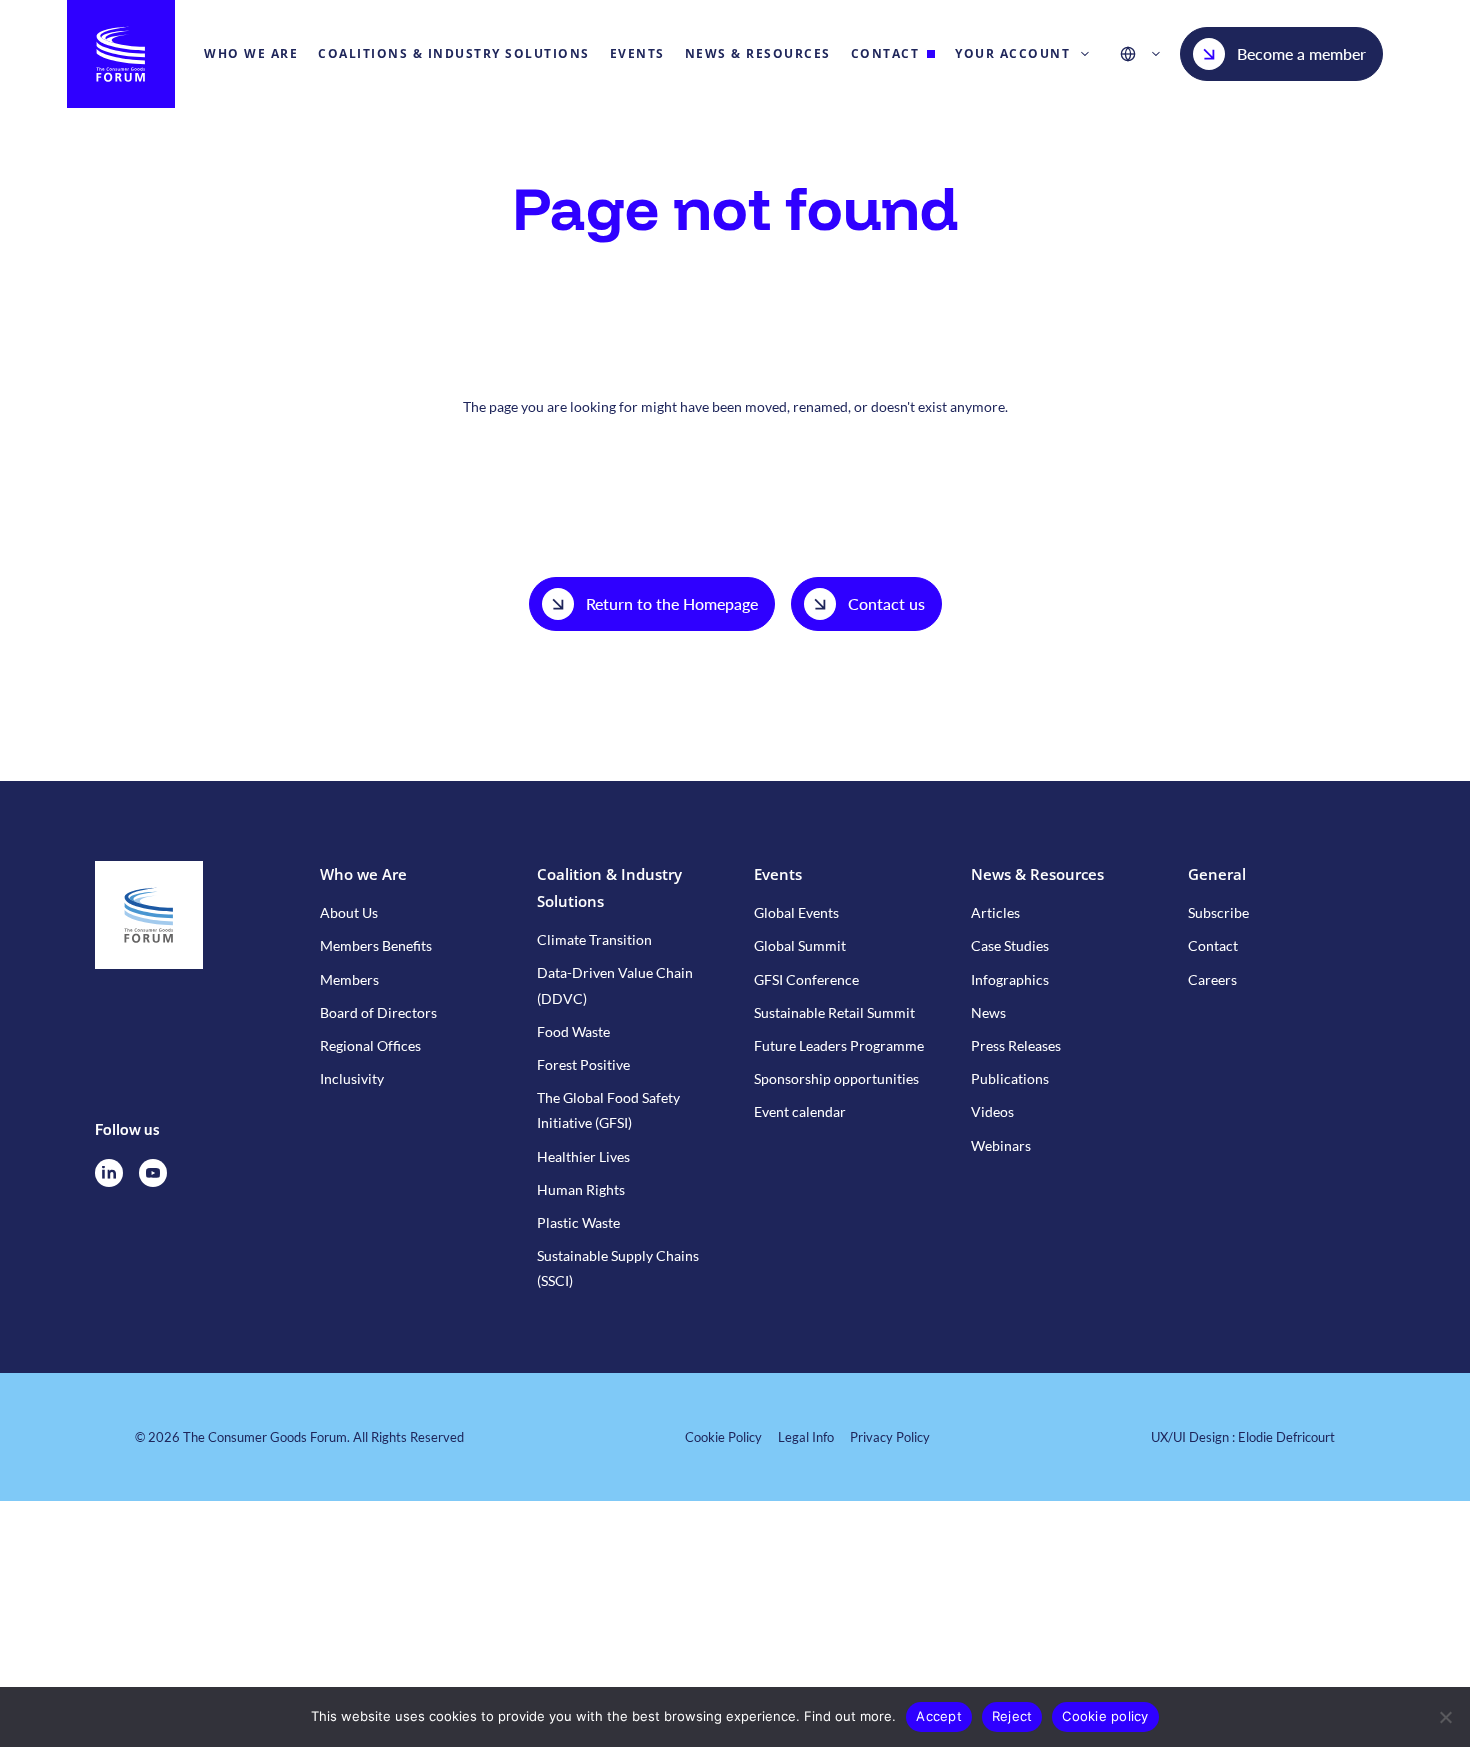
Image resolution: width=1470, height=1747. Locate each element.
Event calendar (800, 1111)
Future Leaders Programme (839, 1045)
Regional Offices (370, 1045)
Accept (939, 1716)
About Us (349, 912)
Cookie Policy (723, 1437)
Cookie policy (1105, 1716)
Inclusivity (352, 1078)
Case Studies (1010, 945)
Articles (995, 912)
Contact (1213, 945)
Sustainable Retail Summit (834, 1012)
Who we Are (363, 874)
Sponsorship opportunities (836, 1078)
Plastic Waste (578, 1222)
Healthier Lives (583, 1156)
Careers (1212, 979)
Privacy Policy (890, 1437)
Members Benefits (376, 945)
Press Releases (1016, 1045)
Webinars (1001, 1145)
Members (349, 979)
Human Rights (581, 1189)
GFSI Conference (806, 979)
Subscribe (1218, 912)
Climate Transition (594, 939)
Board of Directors (378, 1012)
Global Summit (800, 945)
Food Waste (573, 1031)
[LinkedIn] (109, 1173)
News (988, 1012)
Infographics (1010, 979)
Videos (992, 1111)
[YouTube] (153, 1173)
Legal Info (806, 1437)
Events (778, 874)
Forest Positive (583, 1064)
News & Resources (1037, 874)
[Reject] (1445, 1717)
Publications (1010, 1078)
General (1217, 874)
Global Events (796, 912)
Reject (1012, 1716)
